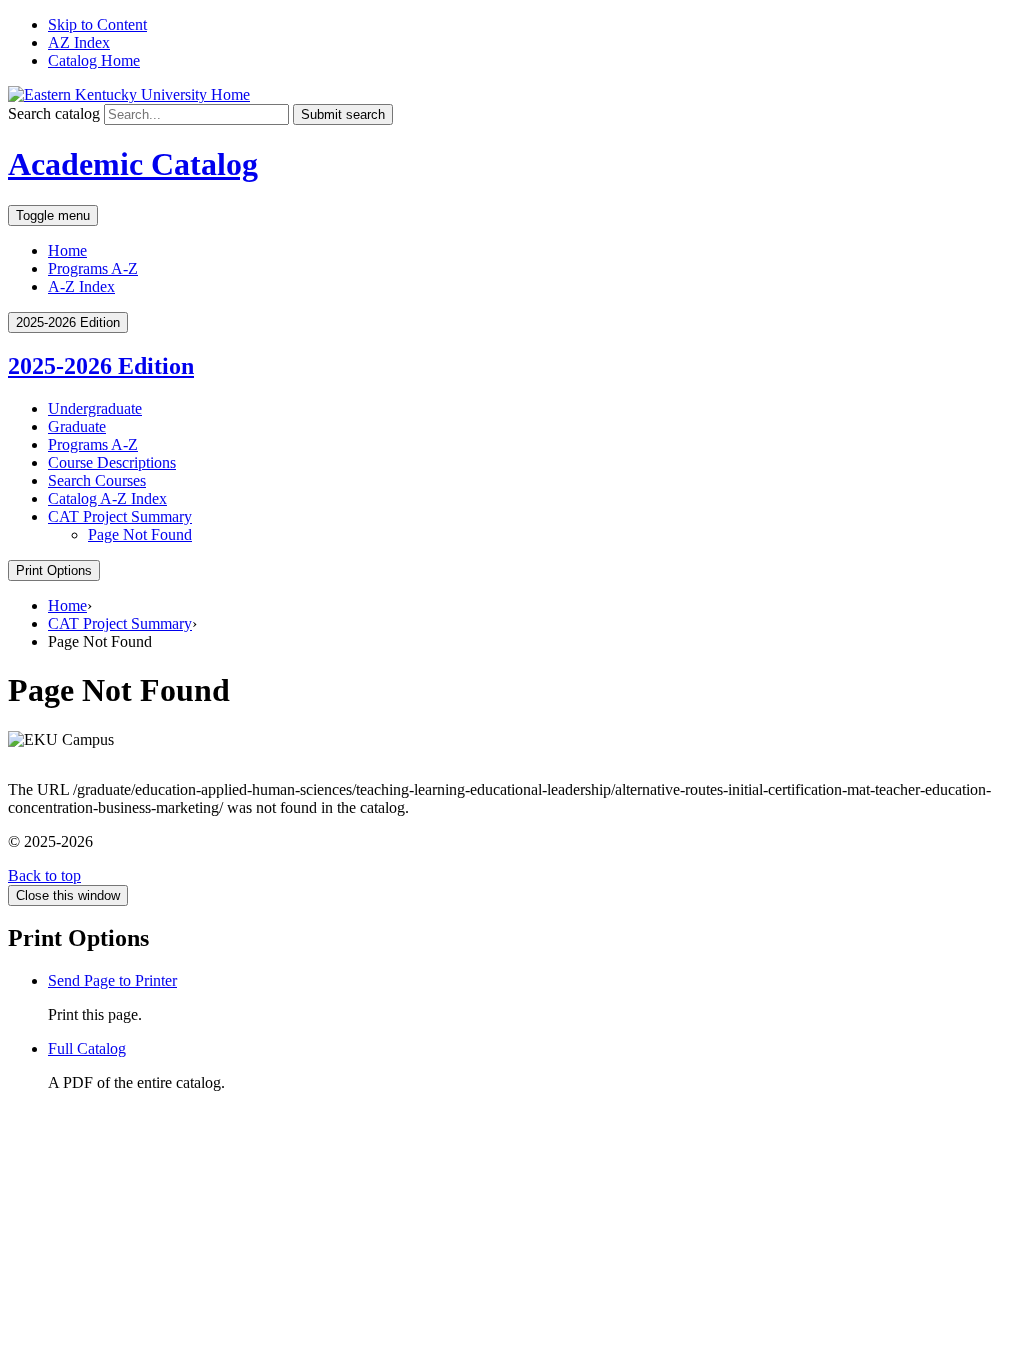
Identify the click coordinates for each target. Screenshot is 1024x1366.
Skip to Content (97, 24)
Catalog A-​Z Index (107, 498)
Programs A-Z (93, 268)
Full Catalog (87, 1048)
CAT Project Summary (120, 516)
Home (67, 250)
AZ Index (79, 42)
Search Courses (97, 480)
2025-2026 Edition (101, 366)
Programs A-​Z (93, 444)
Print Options (54, 570)
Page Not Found (140, 534)
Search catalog (54, 113)
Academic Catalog (133, 164)
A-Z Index (81, 286)
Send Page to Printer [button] (112, 980)
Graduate (77, 426)
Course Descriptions (112, 462)
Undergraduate (95, 408)
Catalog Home (94, 60)
